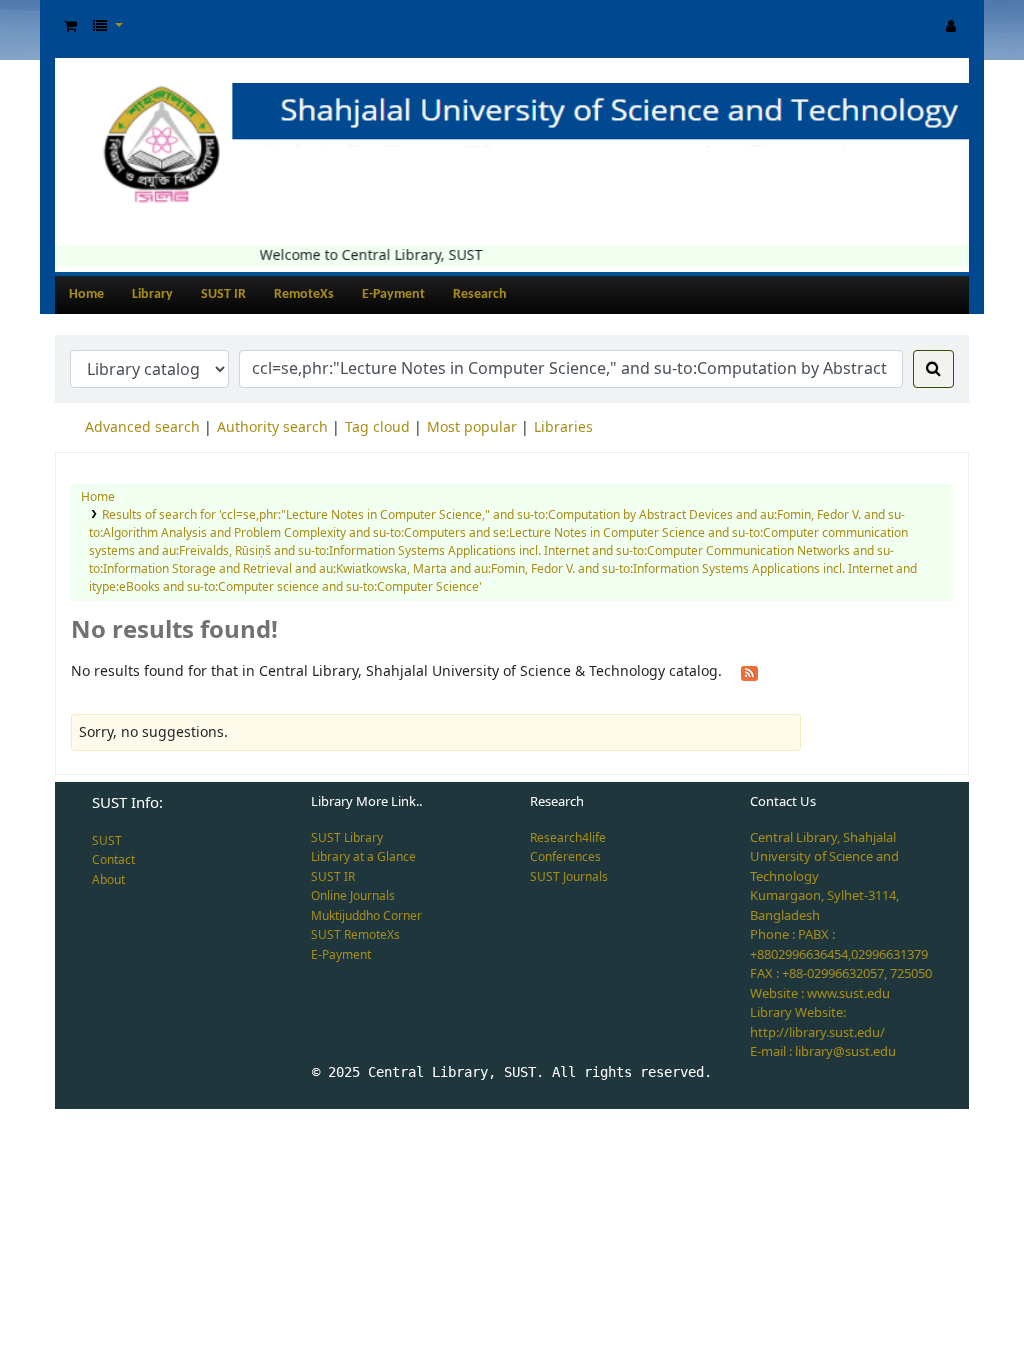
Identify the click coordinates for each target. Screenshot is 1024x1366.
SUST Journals (569, 877)
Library (152, 294)
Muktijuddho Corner (366, 916)
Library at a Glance (363, 857)
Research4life (568, 838)
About (108, 880)
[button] (70, 26)
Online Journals (353, 896)
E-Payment (393, 294)
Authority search (272, 427)
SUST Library (347, 838)
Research (480, 294)
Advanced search (142, 427)
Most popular (472, 427)
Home (86, 294)
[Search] (933, 369)
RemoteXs (304, 294)
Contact (113, 860)
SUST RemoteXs (355, 935)
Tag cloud (377, 427)
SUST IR (223, 294)
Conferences (565, 857)
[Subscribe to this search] (749, 672)
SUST (107, 841)
